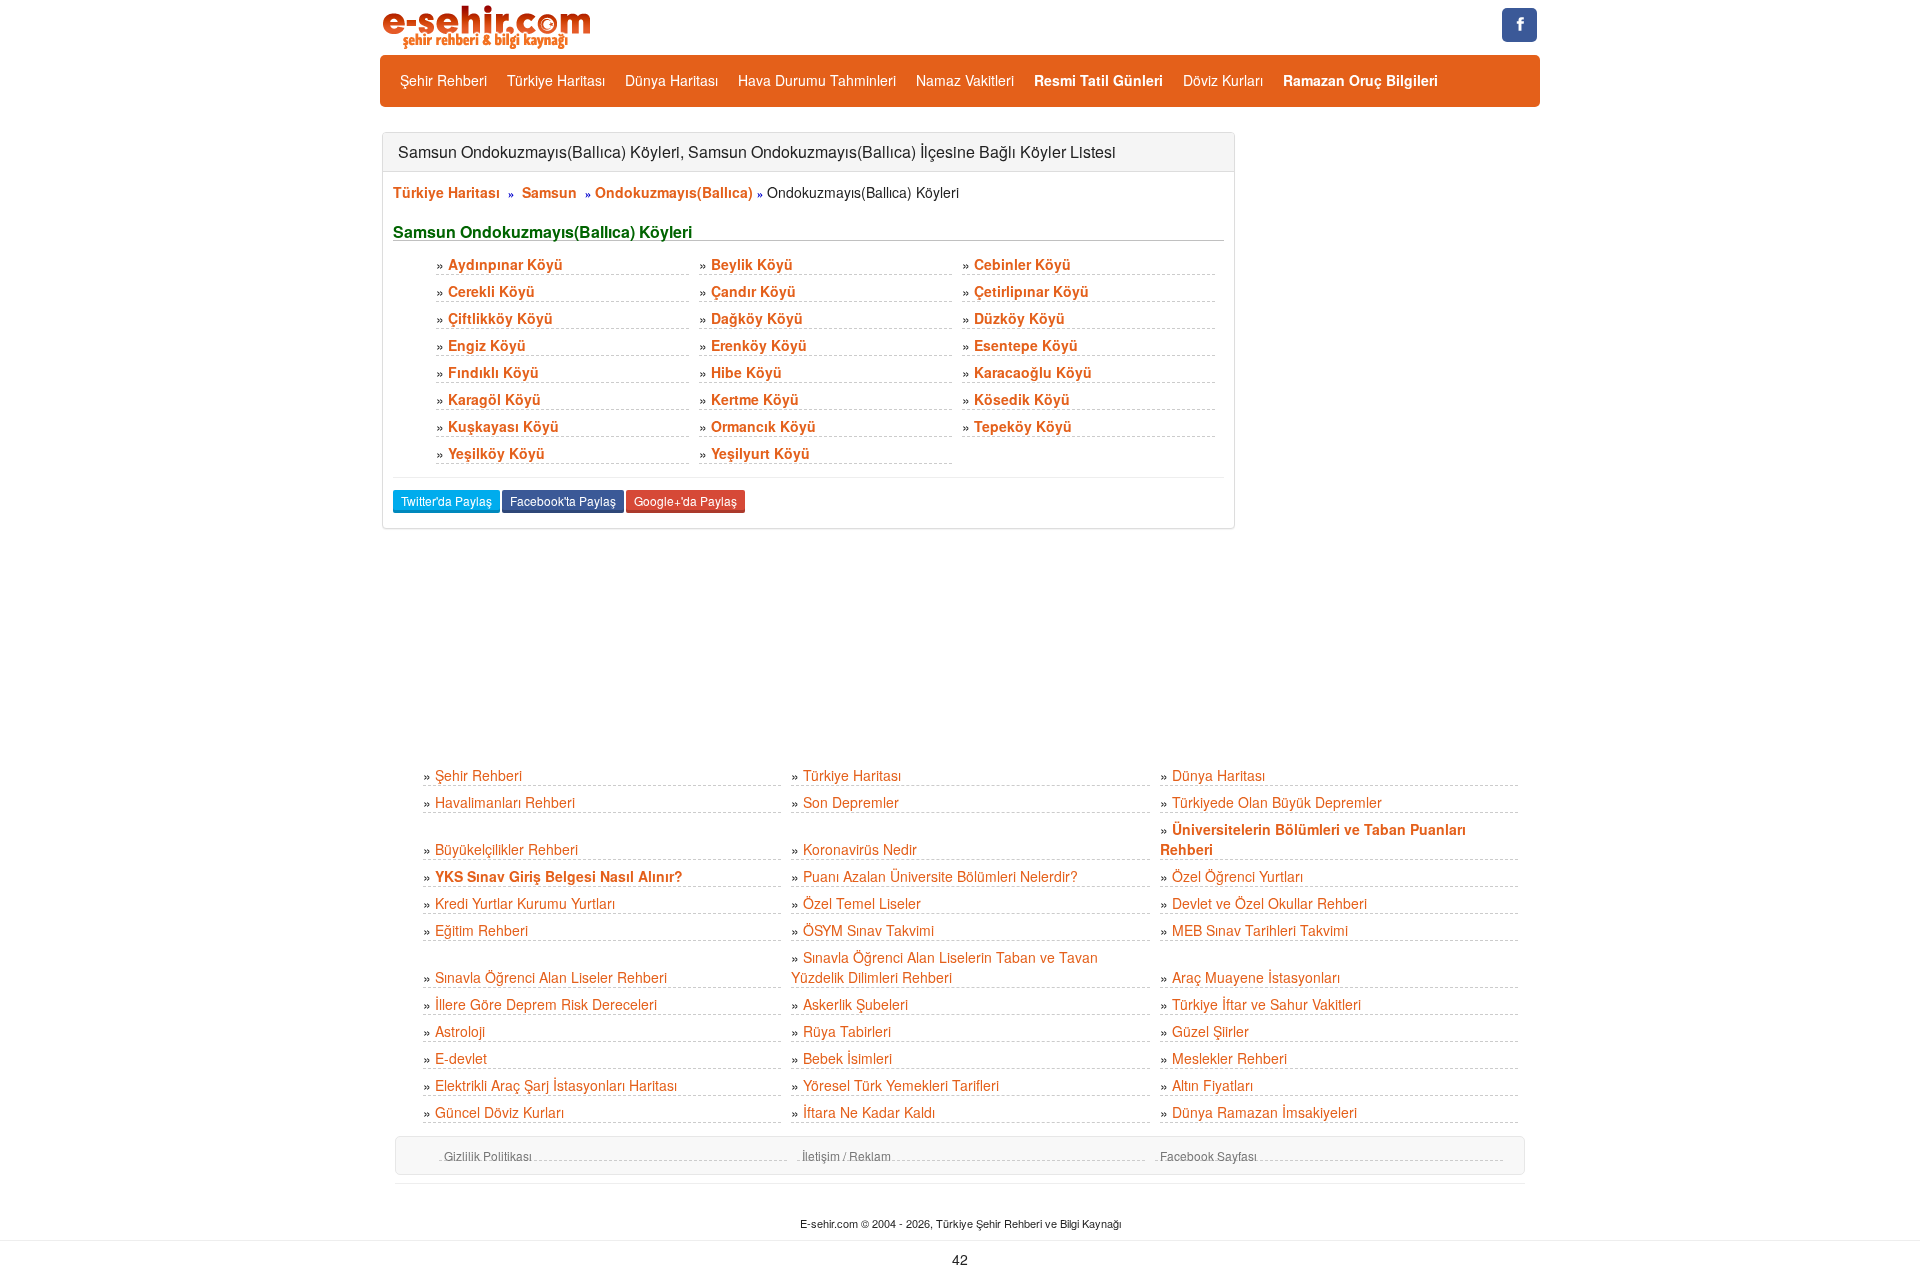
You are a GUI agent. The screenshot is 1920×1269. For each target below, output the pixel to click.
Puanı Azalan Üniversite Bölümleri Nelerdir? (940, 876)
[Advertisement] (1402, 432)
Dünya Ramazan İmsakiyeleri (1264, 1112)
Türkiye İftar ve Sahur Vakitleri (1266, 1004)
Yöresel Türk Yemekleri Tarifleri (901, 1085)
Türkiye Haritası (556, 80)
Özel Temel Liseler (862, 903)
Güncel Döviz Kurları (499, 1112)
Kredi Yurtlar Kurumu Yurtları (525, 903)
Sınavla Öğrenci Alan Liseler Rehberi (551, 977)
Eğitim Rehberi (481, 930)
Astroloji (460, 1031)
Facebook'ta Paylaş (563, 500)
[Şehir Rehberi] (488, 25)
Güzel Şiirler (1210, 1031)
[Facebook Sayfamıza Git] (1519, 25)
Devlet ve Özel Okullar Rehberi (1269, 903)
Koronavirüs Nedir (860, 849)
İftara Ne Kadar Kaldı (869, 1112)
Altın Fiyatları (1212, 1085)
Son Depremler (851, 802)
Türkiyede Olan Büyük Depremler (1277, 802)
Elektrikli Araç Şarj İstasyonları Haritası (556, 1085)
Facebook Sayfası (1208, 1155)
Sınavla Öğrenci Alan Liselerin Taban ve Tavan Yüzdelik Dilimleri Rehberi (944, 967)
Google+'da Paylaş (685, 500)
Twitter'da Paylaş (446, 500)
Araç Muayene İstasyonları (1256, 977)
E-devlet (461, 1058)
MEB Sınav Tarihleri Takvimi (1260, 930)
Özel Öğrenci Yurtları (1237, 876)
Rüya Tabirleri (847, 1031)
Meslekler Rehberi (1229, 1058)
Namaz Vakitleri (965, 80)
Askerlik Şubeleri (855, 1004)
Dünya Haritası (671, 80)
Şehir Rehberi (443, 80)
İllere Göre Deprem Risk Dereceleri (546, 1004)
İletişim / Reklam (846, 1155)
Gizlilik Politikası (488, 1155)
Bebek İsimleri (847, 1058)
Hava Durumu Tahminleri (817, 80)
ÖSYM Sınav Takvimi (868, 930)
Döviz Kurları (1223, 80)
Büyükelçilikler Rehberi (506, 849)
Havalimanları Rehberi (505, 802)
